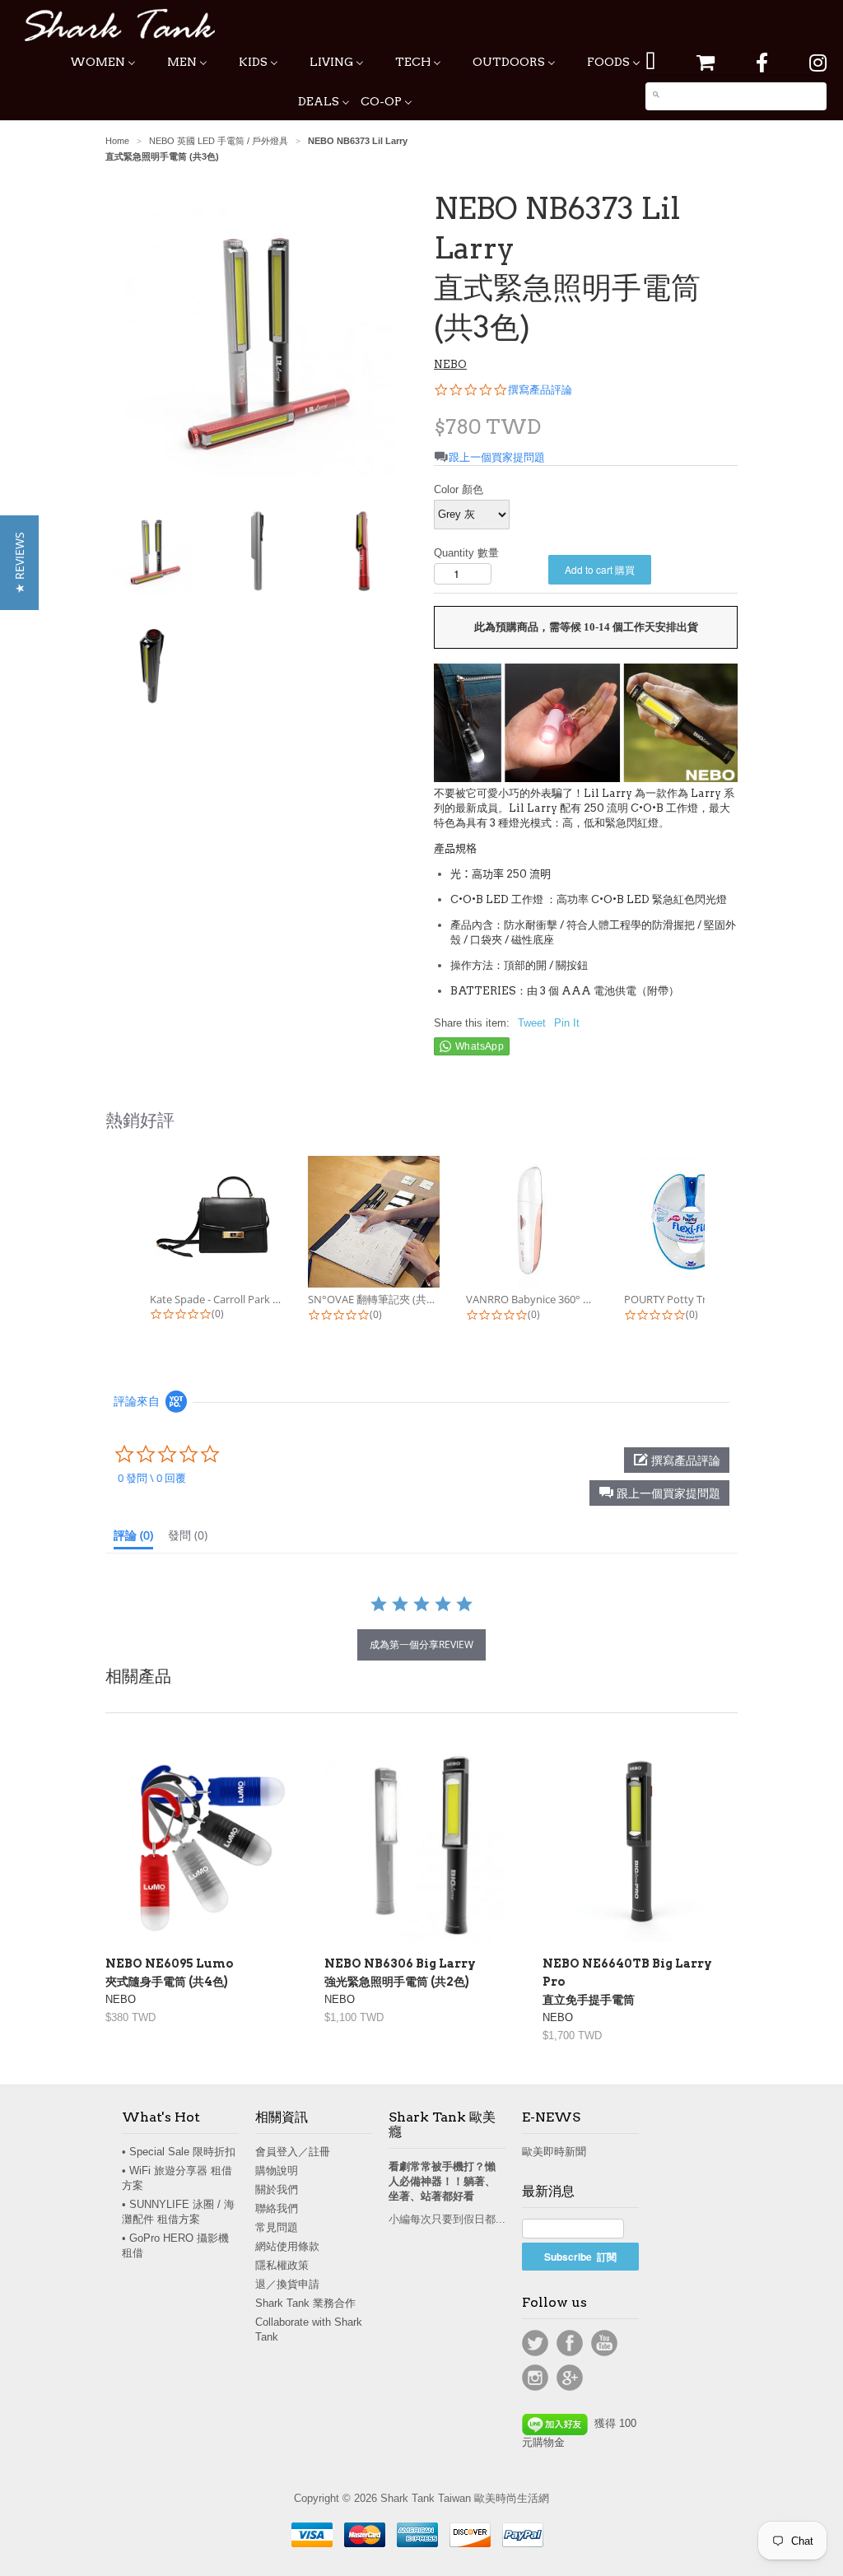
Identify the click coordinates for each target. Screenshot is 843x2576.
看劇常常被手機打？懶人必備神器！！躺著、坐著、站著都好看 (442, 2181)
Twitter (535, 2343)
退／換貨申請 (287, 2284)
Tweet (532, 1023)
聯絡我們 (277, 2208)
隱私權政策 (282, 2265)
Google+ (570, 2378)
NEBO (450, 364)
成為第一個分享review (421, 1644)
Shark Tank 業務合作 (305, 2303)
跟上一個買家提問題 (497, 457)
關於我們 (277, 2189)
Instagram (535, 2378)
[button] (659, 1493)
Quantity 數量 (466, 553)
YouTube (604, 2343)
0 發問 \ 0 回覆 (152, 1478)
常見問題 (277, 2227)
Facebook (570, 2343)
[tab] (133, 1539)
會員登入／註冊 (293, 2152)
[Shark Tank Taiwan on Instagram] (818, 63)
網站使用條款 (287, 2246)
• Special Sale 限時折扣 (179, 2152)
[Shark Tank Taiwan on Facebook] (762, 63)
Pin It (567, 1023)
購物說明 (277, 2171)
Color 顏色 (459, 489)
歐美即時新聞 (554, 2152)
